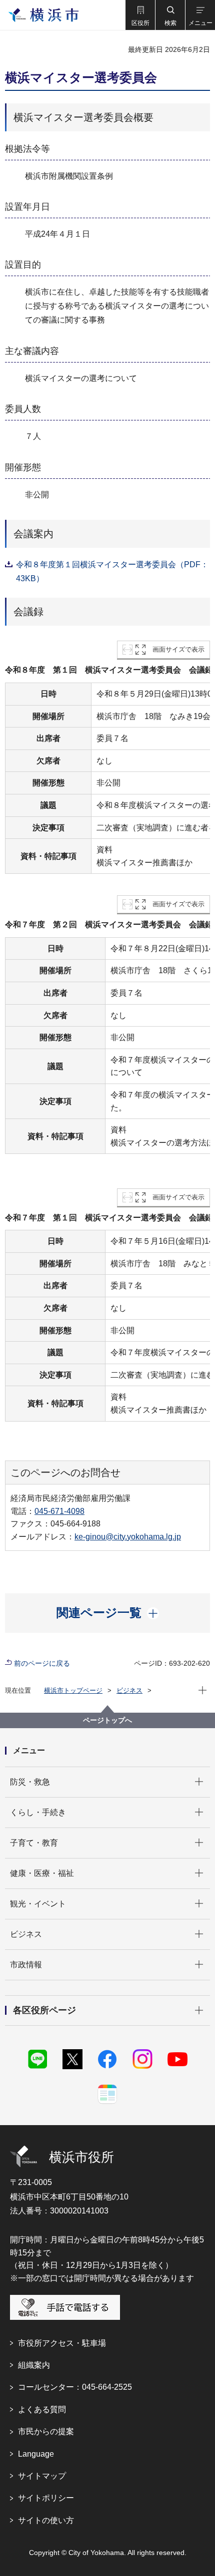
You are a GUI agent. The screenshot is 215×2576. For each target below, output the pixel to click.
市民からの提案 (46, 2431)
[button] (140, 15)
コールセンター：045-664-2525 (75, 2387)
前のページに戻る (42, 1663)
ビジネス (129, 1690)
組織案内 (34, 2365)
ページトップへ (107, 1720)
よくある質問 (42, 2409)
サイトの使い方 (46, 2520)
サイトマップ (42, 2476)
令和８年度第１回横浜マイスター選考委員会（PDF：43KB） (112, 571)
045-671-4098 (59, 1511)
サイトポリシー (46, 2498)
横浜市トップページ (73, 1690)
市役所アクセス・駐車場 (62, 2343)
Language (36, 2454)
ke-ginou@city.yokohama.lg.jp (128, 1537)
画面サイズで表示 (178, 649)
